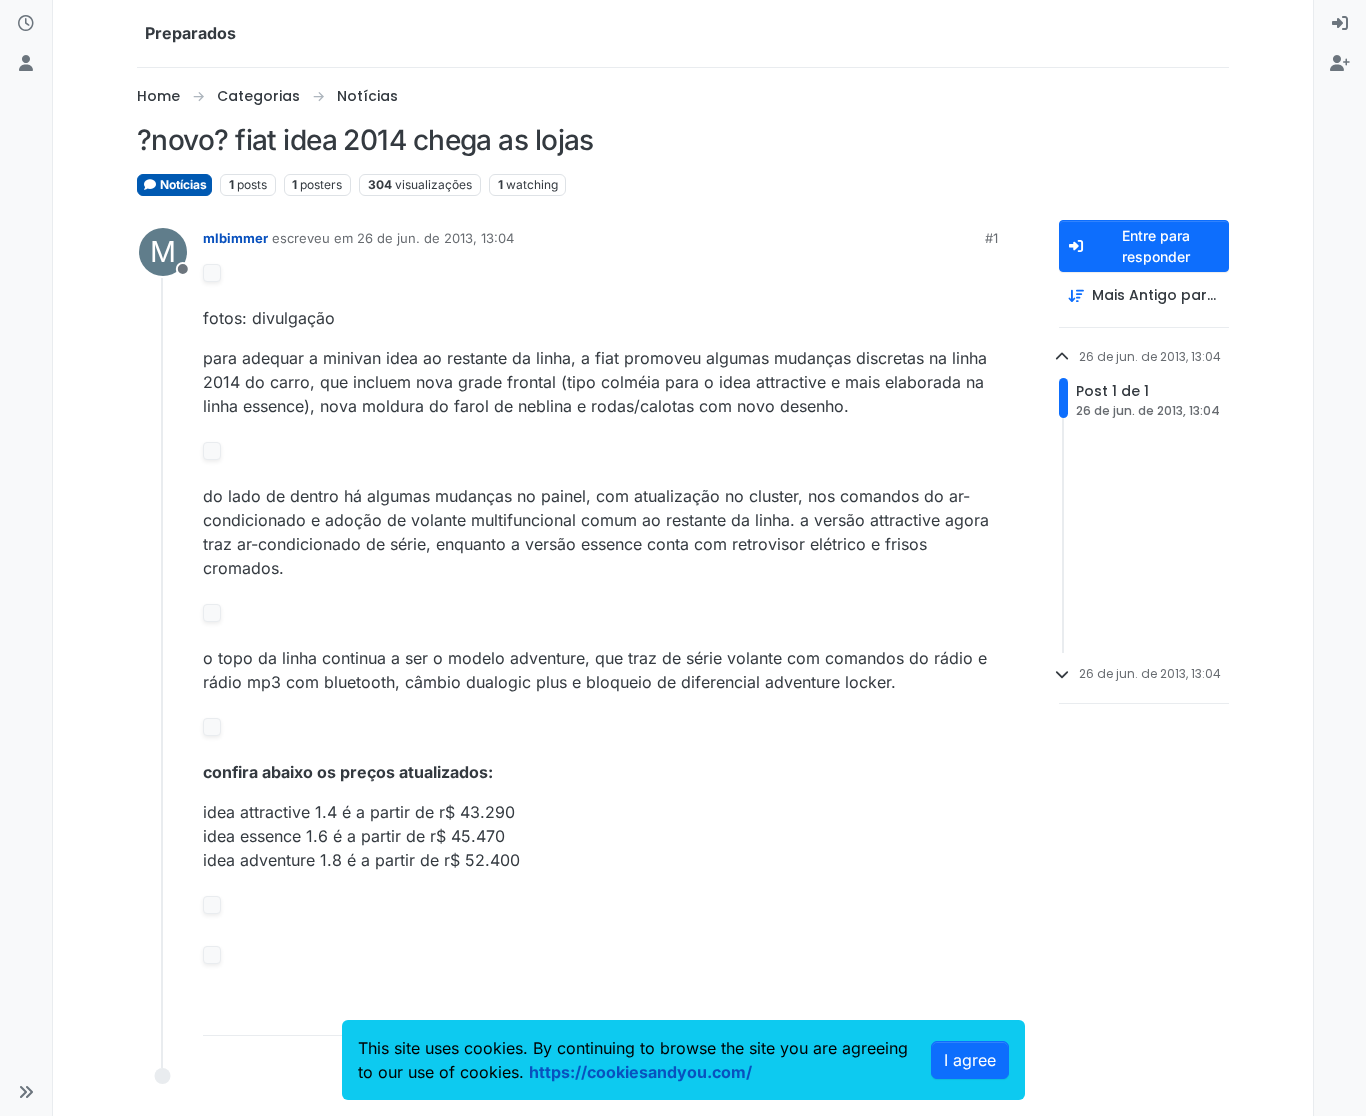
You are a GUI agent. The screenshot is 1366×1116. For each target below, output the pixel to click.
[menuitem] (1340, 24)
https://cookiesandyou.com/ (640, 1072)
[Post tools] (980, 1011)
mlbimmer (235, 238)
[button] (26, 1092)
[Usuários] (26, 64)
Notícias (182, 184)
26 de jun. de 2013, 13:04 (435, 238)
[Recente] (26, 24)
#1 (991, 238)
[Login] (1340, 24)
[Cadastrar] (1340, 64)
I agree (970, 1060)
